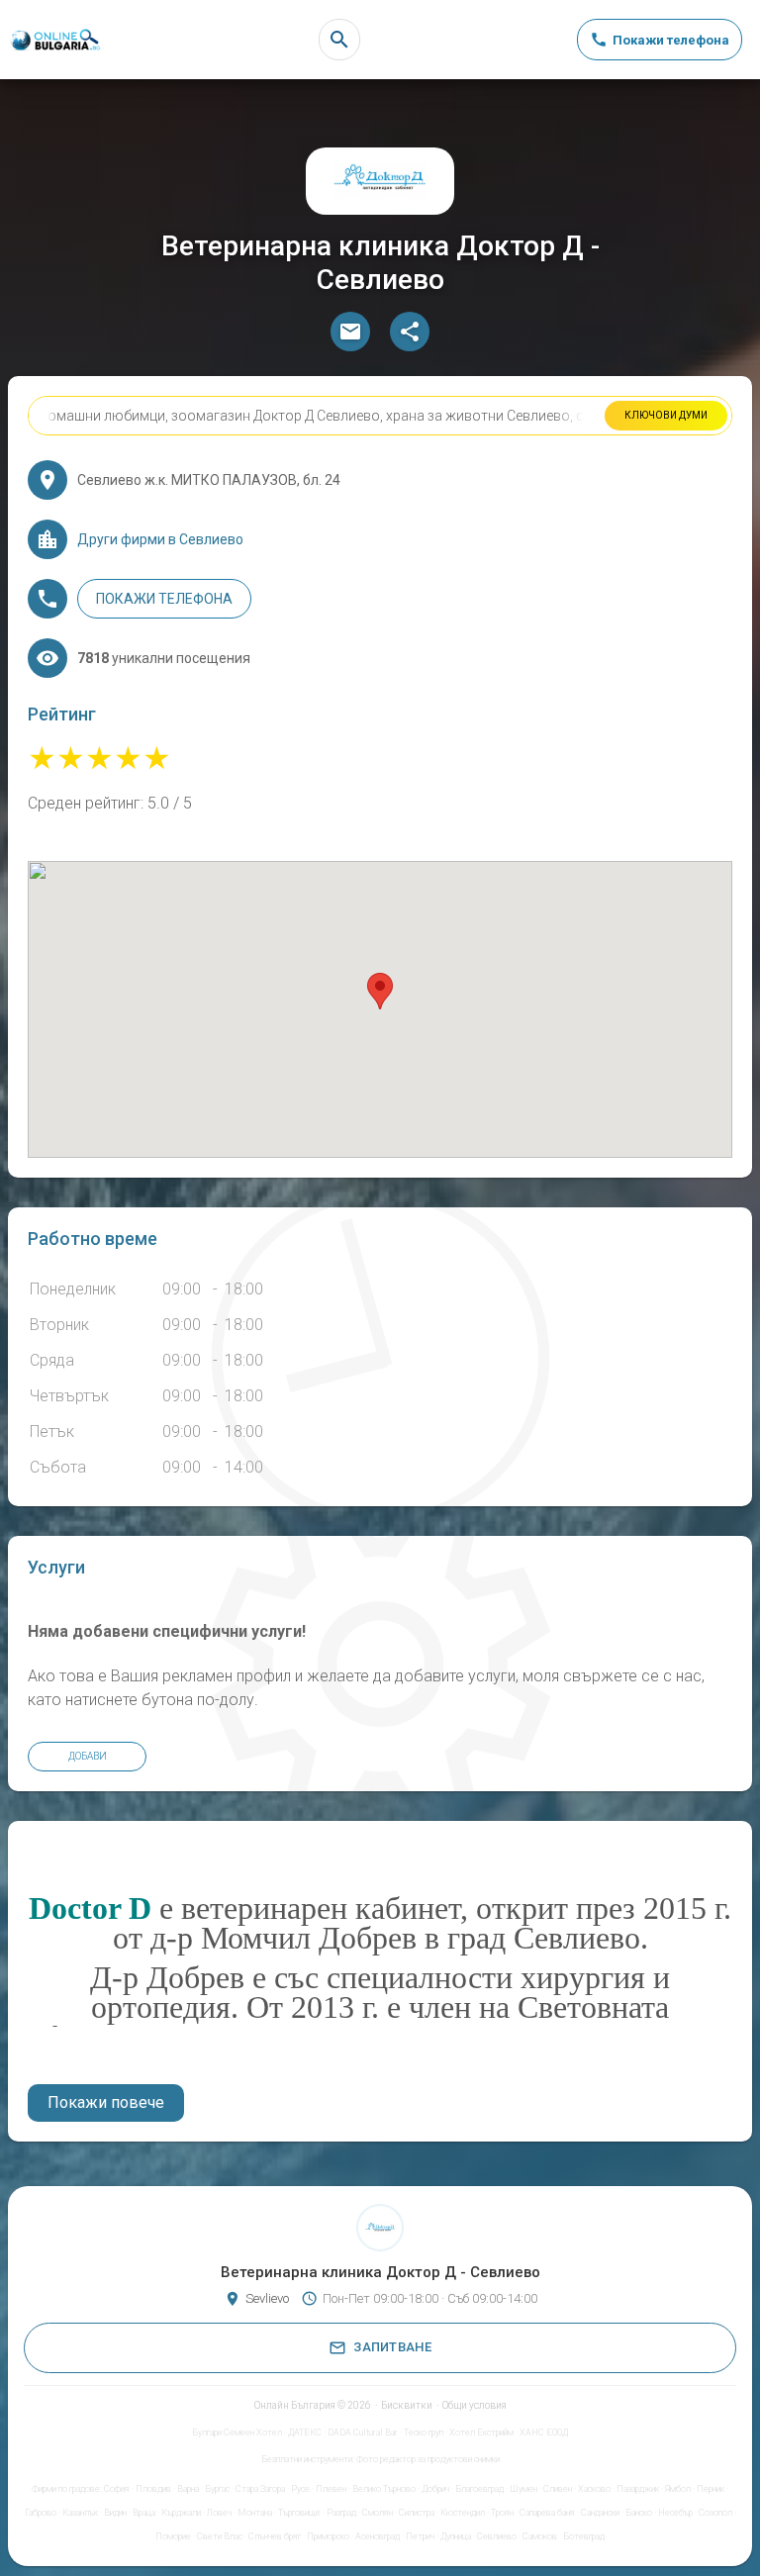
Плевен (331, 2489)
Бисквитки (407, 2405)
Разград (341, 2513)
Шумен (523, 2489)
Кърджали (181, 2513)
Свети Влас (220, 2536)
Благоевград (479, 2489)
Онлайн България (295, 2405)
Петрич (420, 2536)
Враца (144, 2513)
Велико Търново (384, 2489)
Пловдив (153, 2489)
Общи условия (475, 2405)
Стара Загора (260, 2489)
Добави (88, 1756)
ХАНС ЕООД (544, 2433)
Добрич (435, 2489)
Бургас (217, 2489)
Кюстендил (463, 2513)
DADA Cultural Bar (363, 2433)
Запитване (392, 2347)
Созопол (715, 2513)
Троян (502, 2513)
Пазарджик (638, 2489)
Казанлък (80, 2513)
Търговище (299, 2513)
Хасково (594, 2489)
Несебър (675, 2513)
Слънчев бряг (275, 2536)
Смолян (378, 2513)
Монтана (255, 2513)
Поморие (173, 2536)
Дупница (456, 2536)
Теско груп (424, 2433)
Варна (188, 2489)
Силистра (417, 2513)
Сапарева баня (547, 2513)
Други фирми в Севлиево (160, 539)
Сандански (600, 2513)
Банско (639, 2513)
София (117, 2489)
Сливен (558, 2489)
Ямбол (678, 2489)
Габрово (41, 2513)
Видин (115, 2513)
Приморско (328, 2536)
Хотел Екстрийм (481, 2433)
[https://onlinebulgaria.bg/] (54, 40)
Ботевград (584, 2536)
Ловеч (219, 2513)
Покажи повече (106, 2102)
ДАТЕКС (305, 2433)
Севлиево (497, 2536)
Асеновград (378, 2536)
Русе (300, 2489)
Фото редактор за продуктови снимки (428, 2459)
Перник (711, 2489)
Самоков (540, 2536)
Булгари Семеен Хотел (237, 2433)
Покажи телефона (164, 599)
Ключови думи (666, 415)
